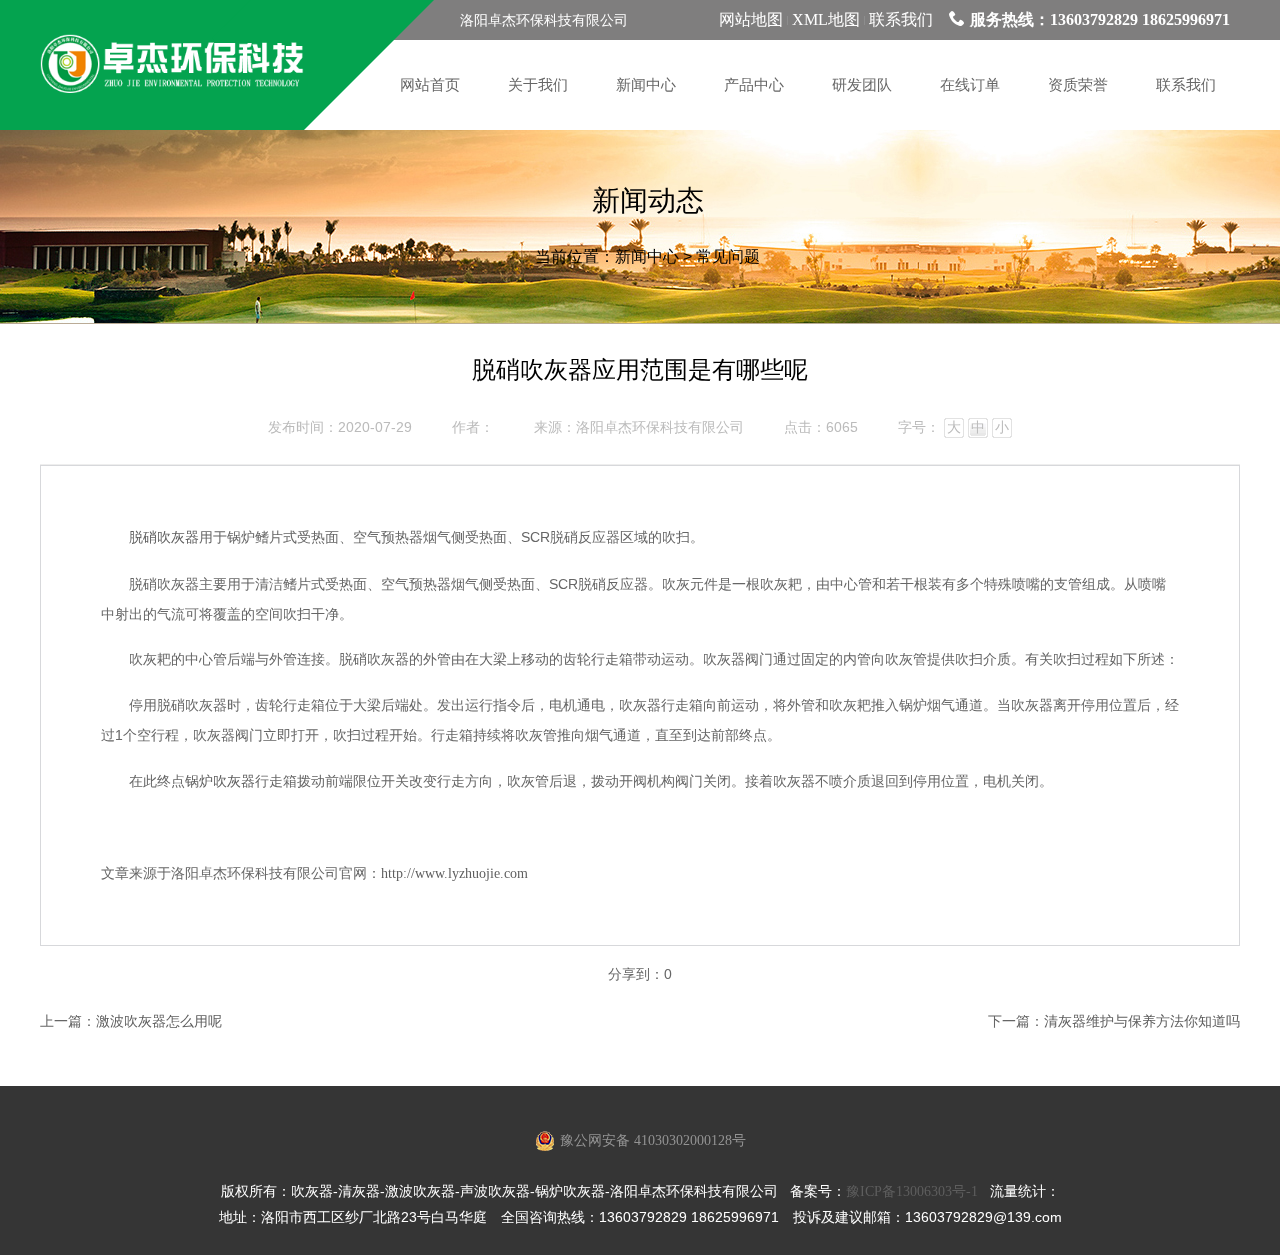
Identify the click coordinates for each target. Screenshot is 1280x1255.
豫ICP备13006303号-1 (912, 1191)
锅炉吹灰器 (220, 781)
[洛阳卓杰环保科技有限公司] (172, 65)
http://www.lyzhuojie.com (454, 873)
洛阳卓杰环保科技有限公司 (660, 427)
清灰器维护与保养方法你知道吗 (1142, 1021)
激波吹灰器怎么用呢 (159, 1021)
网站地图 (751, 19)
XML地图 (826, 19)
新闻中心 (647, 256)
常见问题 (728, 256)
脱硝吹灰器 (164, 537)
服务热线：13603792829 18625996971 (1100, 19)
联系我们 (901, 19)
